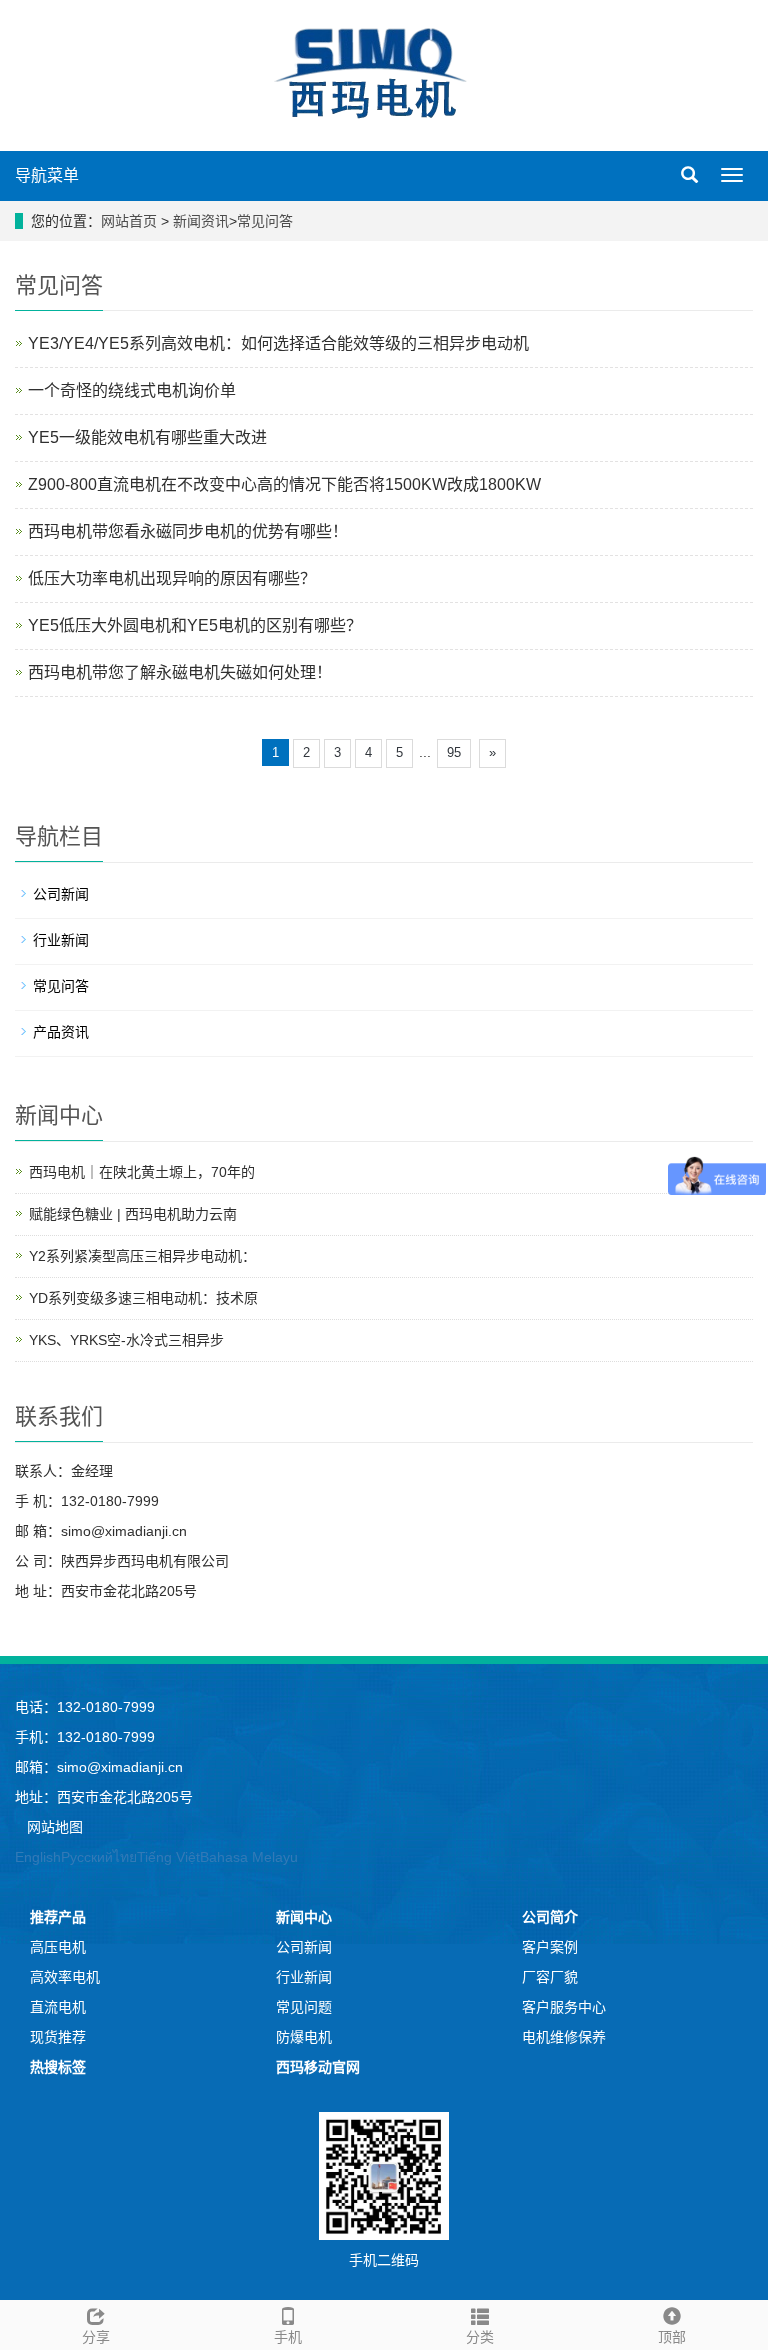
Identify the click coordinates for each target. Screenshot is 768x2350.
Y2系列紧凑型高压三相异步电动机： (142, 1256)
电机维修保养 (564, 2037)
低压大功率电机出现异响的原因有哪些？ (172, 578)
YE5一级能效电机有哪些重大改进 (147, 437)
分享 (96, 2337)
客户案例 (550, 1947)
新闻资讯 (201, 221)
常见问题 (304, 2007)
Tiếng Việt (168, 1857)
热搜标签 (58, 2067)
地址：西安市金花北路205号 (104, 1797)
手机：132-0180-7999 (85, 1737)
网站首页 (129, 221)
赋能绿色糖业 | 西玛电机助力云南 (133, 1214)
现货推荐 (58, 2037)
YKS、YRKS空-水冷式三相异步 (126, 1340)
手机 (288, 2337)
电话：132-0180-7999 (85, 1707)
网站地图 (55, 1827)
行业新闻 (61, 940)
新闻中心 (304, 1917)
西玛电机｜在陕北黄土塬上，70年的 (142, 1172)
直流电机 (58, 2007)
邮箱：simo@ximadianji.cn (99, 1767)
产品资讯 (61, 1032)
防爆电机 (304, 2037)
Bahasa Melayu (249, 1857)
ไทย (125, 1857)
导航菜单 (47, 175)
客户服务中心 (564, 2007)
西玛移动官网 (318, 2067)
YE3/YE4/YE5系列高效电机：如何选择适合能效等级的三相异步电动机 (278, 343)
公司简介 (550, 1917)
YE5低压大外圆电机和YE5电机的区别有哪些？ (195, 625)
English (38, 1857)
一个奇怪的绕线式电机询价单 (132, 390)
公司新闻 (61, 894)
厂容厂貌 (550, 1977)
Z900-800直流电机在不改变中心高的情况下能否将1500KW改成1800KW (284, 484)
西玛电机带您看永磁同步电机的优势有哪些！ (188, 531)
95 (454, 752)
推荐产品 (58, 1917)
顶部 (672, 2337)
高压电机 (58, 1947)
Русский (87, 1857)
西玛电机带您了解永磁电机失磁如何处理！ (180, 672)
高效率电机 (65, 1977)
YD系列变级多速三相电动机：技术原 (143, 1298)
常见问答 (265, 221)
